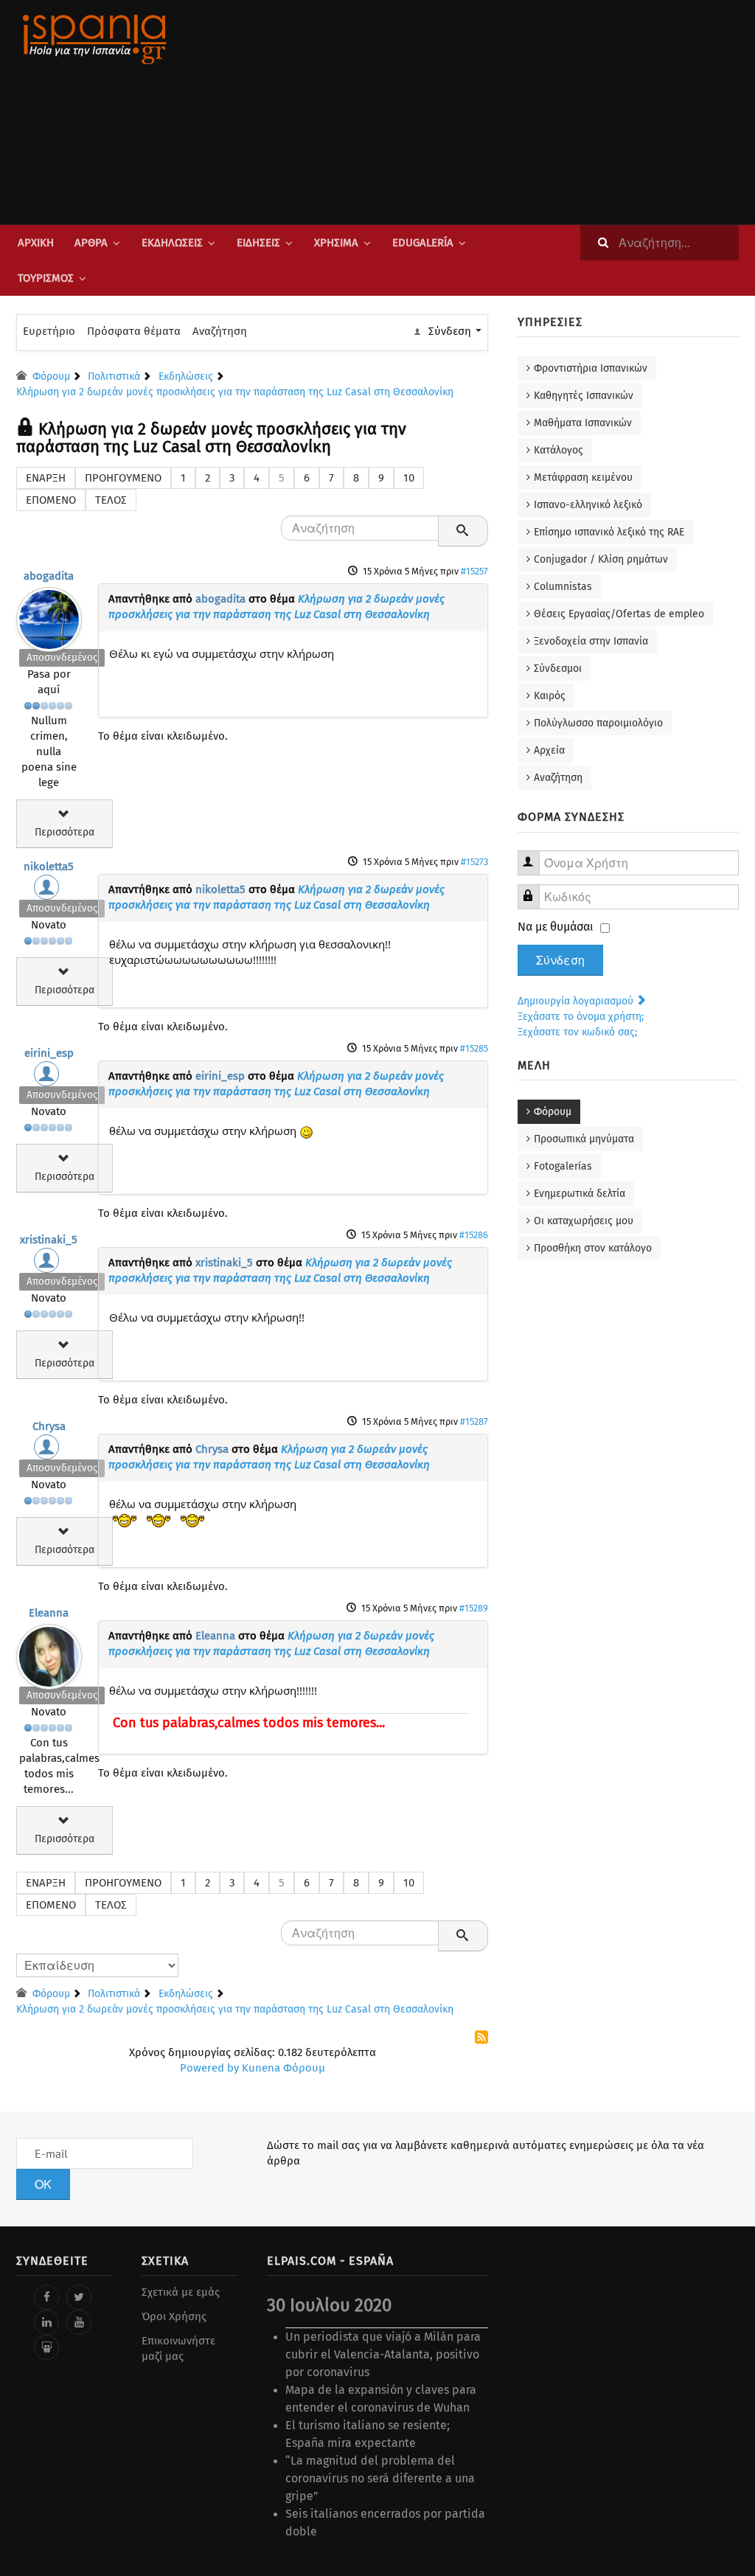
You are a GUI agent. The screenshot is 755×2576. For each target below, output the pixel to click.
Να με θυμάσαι (556, 927)
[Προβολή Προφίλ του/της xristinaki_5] (49, 1264)
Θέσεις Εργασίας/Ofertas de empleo (619, 614)
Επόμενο (51, 500)
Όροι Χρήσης (174, 2316)
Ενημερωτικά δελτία (580, 1194)
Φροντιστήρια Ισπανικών (591, 368)
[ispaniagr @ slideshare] (46, 2347)
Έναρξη (46, 478)
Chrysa (49, 1426)
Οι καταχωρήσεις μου (584, 1221)
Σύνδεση (560, 960)
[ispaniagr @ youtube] (79, 2322)
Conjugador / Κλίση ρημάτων (601, 559)
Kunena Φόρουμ (283, 2068)
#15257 (474, 571)
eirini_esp (49, 1053)
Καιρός (550, 696)
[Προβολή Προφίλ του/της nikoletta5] (49, 891)
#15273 (474, 862)
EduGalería (423, 243)
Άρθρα (91, 243)
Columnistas (563, 587)
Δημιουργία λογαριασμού (577, 1001)
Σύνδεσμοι (558, 669)
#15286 (474, 1235)
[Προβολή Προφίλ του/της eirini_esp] (49, 1077)
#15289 (474, 1608)
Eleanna (49, 1613)
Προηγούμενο (123, 478)
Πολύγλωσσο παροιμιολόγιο (598, 723)
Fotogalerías (563, 1166)
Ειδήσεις (258, 243)
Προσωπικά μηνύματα (584, 1139)
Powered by (209, 2068)
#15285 (474, 1048)
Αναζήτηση (220, 331)
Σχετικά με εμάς (181, 2292)
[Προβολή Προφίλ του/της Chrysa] (49, 1451)
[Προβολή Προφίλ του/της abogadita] (49, 616)
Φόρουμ (553, 1112)
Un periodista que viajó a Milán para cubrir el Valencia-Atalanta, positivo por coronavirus (383, 2354)
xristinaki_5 (49, 1240)
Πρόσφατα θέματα (134, 331)
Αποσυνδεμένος (62, 657)
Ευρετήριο (49, 331)
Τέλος (111, 500)
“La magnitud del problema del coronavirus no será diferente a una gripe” (380, 2478)
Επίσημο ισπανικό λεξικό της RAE (609, 532)
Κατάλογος (559, 450)
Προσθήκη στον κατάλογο (593, 1248)
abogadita (49, 576)
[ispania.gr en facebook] (46, 2297)
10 (409, 478)
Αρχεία (549, 750)
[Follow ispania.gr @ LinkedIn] (46, 2322)
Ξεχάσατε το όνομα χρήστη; (581, 1017)
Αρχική (36, 243)
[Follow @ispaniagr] (79, 2297)
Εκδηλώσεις (172, 243)
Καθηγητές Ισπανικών (584, 396)
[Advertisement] (503, 112)
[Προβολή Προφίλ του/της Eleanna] (49, 1653)
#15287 (474, 1421)
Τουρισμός (46, 278)
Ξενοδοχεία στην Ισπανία (591, 641)
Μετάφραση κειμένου (583, 478)
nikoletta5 (49, 867)
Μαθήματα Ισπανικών (583, 423)
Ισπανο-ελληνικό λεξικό (588, 505)
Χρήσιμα (336, 243)
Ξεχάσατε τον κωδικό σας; (577, 1032)
